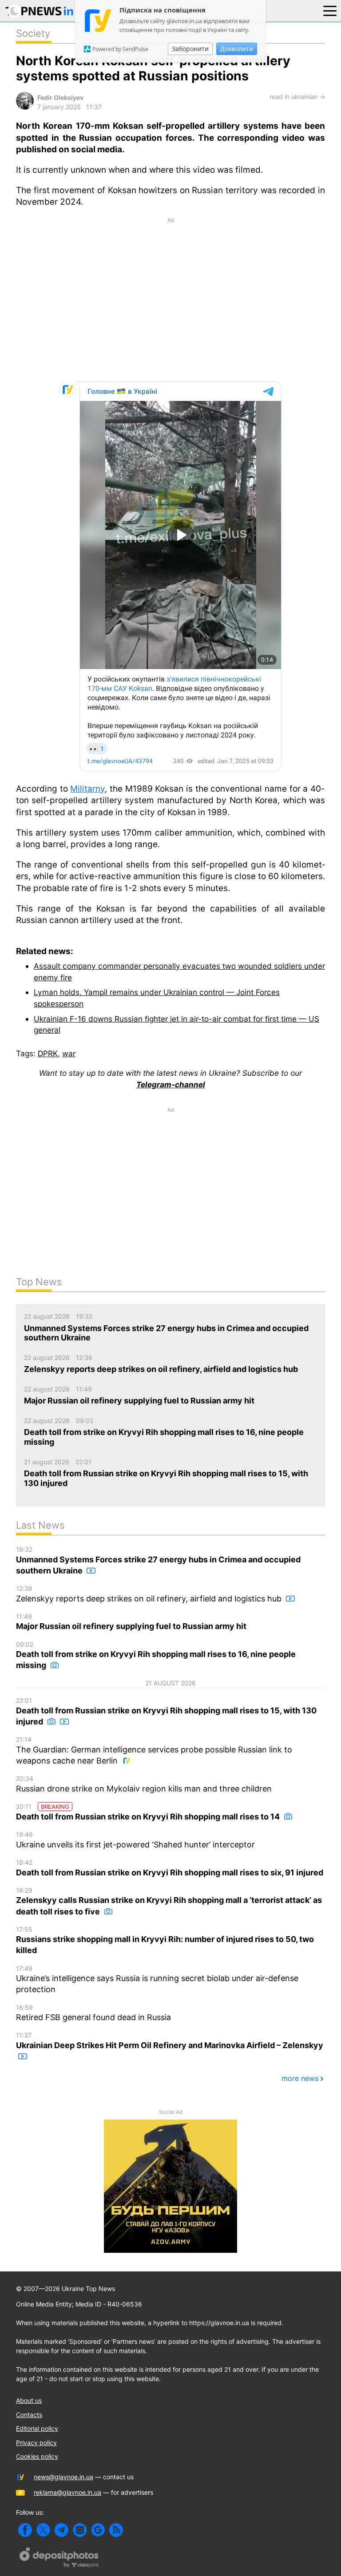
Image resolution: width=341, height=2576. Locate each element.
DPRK (48, 1053)
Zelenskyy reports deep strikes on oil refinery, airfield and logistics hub (150, 1594)
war (69, 1053)
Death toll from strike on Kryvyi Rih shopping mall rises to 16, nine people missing (156, 1655)
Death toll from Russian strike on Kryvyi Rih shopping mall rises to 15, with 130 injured (166, 1711)
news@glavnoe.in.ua (63, 2477)
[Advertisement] (170, 299)
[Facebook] (25, 2530)
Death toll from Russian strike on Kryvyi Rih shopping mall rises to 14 (149, 1812)
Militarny (87, 789)
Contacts (29, 2415)
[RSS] (116, 2530)
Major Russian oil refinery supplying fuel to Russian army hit (131, 1622)
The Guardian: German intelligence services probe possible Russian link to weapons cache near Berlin (154, 1750)
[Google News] (98, 2530)
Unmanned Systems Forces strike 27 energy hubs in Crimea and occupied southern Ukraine (158, 1560)
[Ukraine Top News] (48, 13)
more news (300, 2078)
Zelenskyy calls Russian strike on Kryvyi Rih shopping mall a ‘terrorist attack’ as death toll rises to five (169, 1901)
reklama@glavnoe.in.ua (67, 2492)
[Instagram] (80, 2530)
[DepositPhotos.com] (59, 2559)
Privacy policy (36, 2443)
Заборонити (190, 49)
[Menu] (330, 10)
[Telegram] (61, 2530)
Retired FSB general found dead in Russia (93, 2013)
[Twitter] (43, 2530)
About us (29, 2400)
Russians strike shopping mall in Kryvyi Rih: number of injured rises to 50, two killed (165, 1940)
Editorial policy (37, 2428)
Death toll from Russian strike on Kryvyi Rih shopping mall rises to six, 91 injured (170, 1868)
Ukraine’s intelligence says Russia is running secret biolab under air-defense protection (157, 1980)
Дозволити (237, 49)
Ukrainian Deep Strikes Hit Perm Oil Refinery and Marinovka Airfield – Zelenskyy (170, 2041)
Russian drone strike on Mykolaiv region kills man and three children (144, 1784)
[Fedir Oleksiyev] (25, 107)
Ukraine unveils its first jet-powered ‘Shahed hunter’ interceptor (135, 1840)
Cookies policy (37, 2456)
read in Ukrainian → (297, 97)
